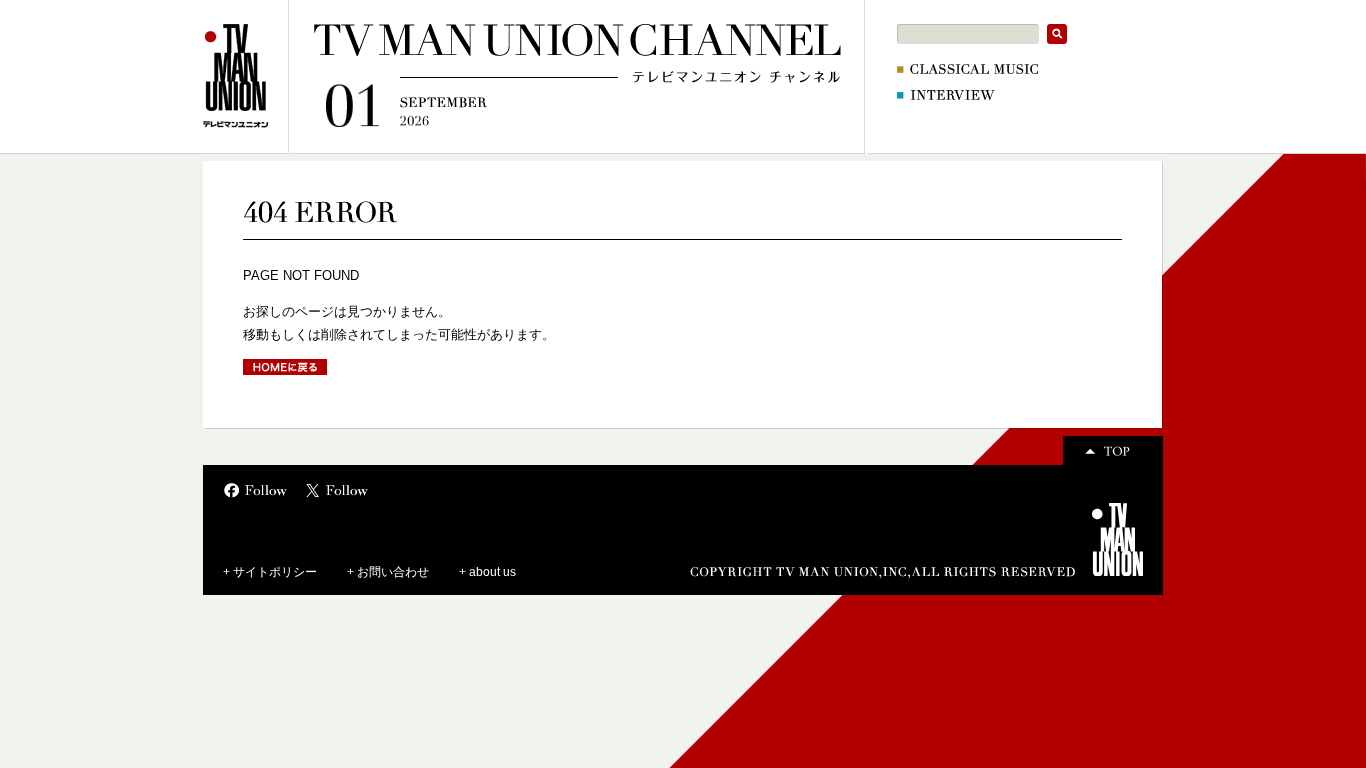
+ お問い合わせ (388, 572)
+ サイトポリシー (270, 572)
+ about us (487, 572)
